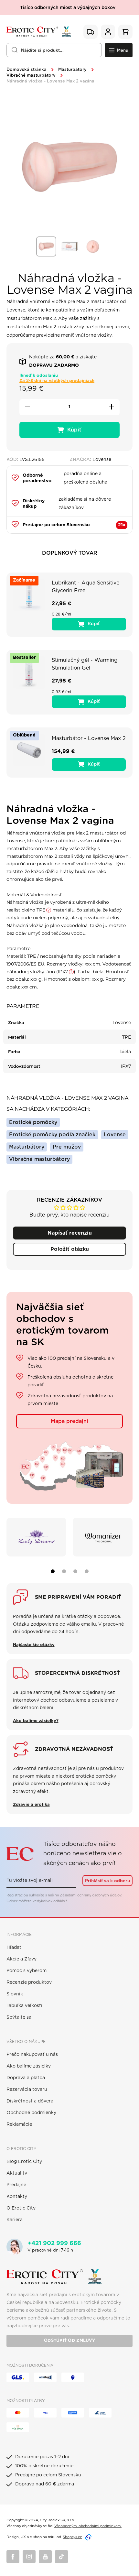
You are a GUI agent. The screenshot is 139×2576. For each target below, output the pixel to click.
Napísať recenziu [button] (70, 1233)
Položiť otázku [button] (70, 1249)
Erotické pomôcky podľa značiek (52, 1135)
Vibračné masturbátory (31, 76)
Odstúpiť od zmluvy (69, 2341)
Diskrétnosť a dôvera (30, 2101)
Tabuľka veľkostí (24, 2006)
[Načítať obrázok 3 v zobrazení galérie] (93, 246)
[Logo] (39, 32)
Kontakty (17, 2197)
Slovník (15, 1994)
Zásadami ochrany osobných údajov (91, 1895)
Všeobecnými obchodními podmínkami (88, 2526)
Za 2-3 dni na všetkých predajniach (57, 381)
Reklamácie (19, 2124)
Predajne (16, 2185)
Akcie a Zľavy (21, 1959)
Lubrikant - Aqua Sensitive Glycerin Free (86, 587)
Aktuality (17, 2173)
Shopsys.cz (72, 2537)
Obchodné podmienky (31, 2113)
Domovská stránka (27, 70)
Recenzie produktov (29, 1982)
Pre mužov (67, 1147)
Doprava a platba (26, 2078)
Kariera (15, 2220)
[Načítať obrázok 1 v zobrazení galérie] (46, 246)
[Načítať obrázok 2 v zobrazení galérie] (69, 246)
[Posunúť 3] (75, 1571)
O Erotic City (21, 2208)
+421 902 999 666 (54, 2243)
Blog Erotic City (24, 2162)
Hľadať (14, 1948)
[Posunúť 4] (87, 1571)
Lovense (115, 1135)
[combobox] (54, 50)
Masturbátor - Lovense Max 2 (89, 738)
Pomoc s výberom (27, 1971)
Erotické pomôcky (33, 1122)
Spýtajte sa (19, 2017)
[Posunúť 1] (53, 1571)
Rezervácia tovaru (27, 2090)
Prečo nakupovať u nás (32, 2055)
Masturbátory (72, 70)
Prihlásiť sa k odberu (107, 1881)
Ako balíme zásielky (29, 2066)
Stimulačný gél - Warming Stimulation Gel (85, 664)
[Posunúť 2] (64, 1571)
